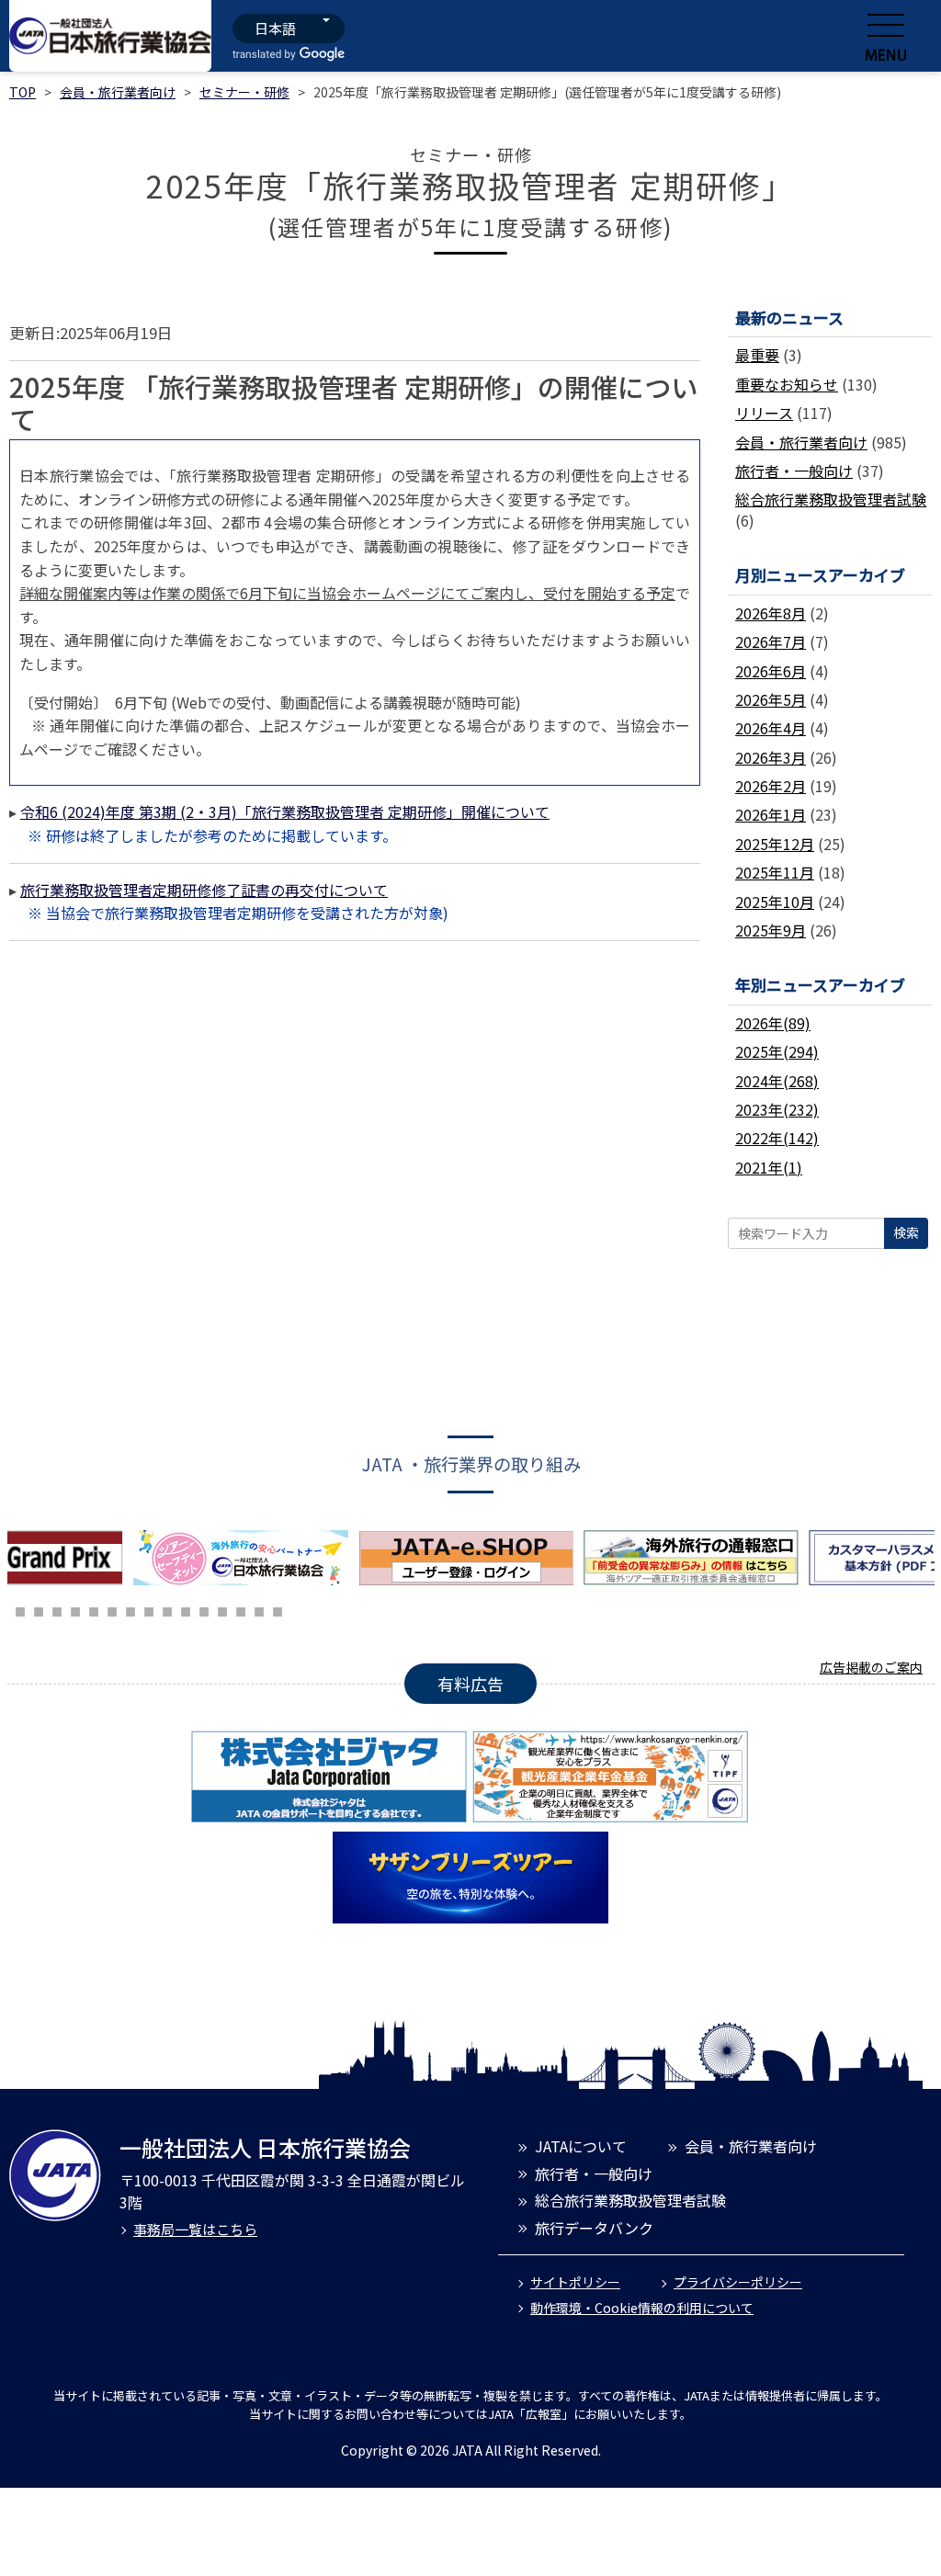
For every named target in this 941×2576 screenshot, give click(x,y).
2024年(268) (777, 1081)
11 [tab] (149, 1609)
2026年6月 (771, 671)
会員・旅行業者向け (118, 92)
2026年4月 (771, 728)
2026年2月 (771, 786)
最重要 (757, 355)
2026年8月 (771, 613)
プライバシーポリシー (738, 2282)
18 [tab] (278, 1609)
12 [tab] (167, 1609)
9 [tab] (112, 1609)
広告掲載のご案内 (871, 1667)
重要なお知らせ (787, 384)
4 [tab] (20, 1609)
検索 (906, 1232)
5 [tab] (39, 1609)
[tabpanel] (246, 1558)
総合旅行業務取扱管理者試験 (831, 499)
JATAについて (581, 2146)
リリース (764, 413)
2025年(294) (777, 1051)
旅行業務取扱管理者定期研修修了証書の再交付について (204, 890)
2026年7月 (771, 641)
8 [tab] (94, 1609)
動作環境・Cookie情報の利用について (642, 2308)
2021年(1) (769, 1167)
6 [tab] (57, 1609)
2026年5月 (771, 699)
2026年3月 (771, 757)
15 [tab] (222, 1609)
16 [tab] (241, 1609)
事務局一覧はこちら (195, 2229)
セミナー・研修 (244, 92)
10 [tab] (130, 1609)
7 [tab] (75, 1609)
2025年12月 (775, 844)
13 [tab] (186, 1609)
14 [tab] (204, 1609)
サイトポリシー (575, 2282)
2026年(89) (773, 1023)
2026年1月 (771, 814)
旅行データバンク (594, 2228)
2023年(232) (777, 1109)
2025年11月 (775, 872)
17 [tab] (259, 1609)
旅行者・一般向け (794, 471)
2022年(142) (777, 1138)
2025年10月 (775, 902)
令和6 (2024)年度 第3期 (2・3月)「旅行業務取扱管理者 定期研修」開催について (285, 811)
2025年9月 (771, 930)
